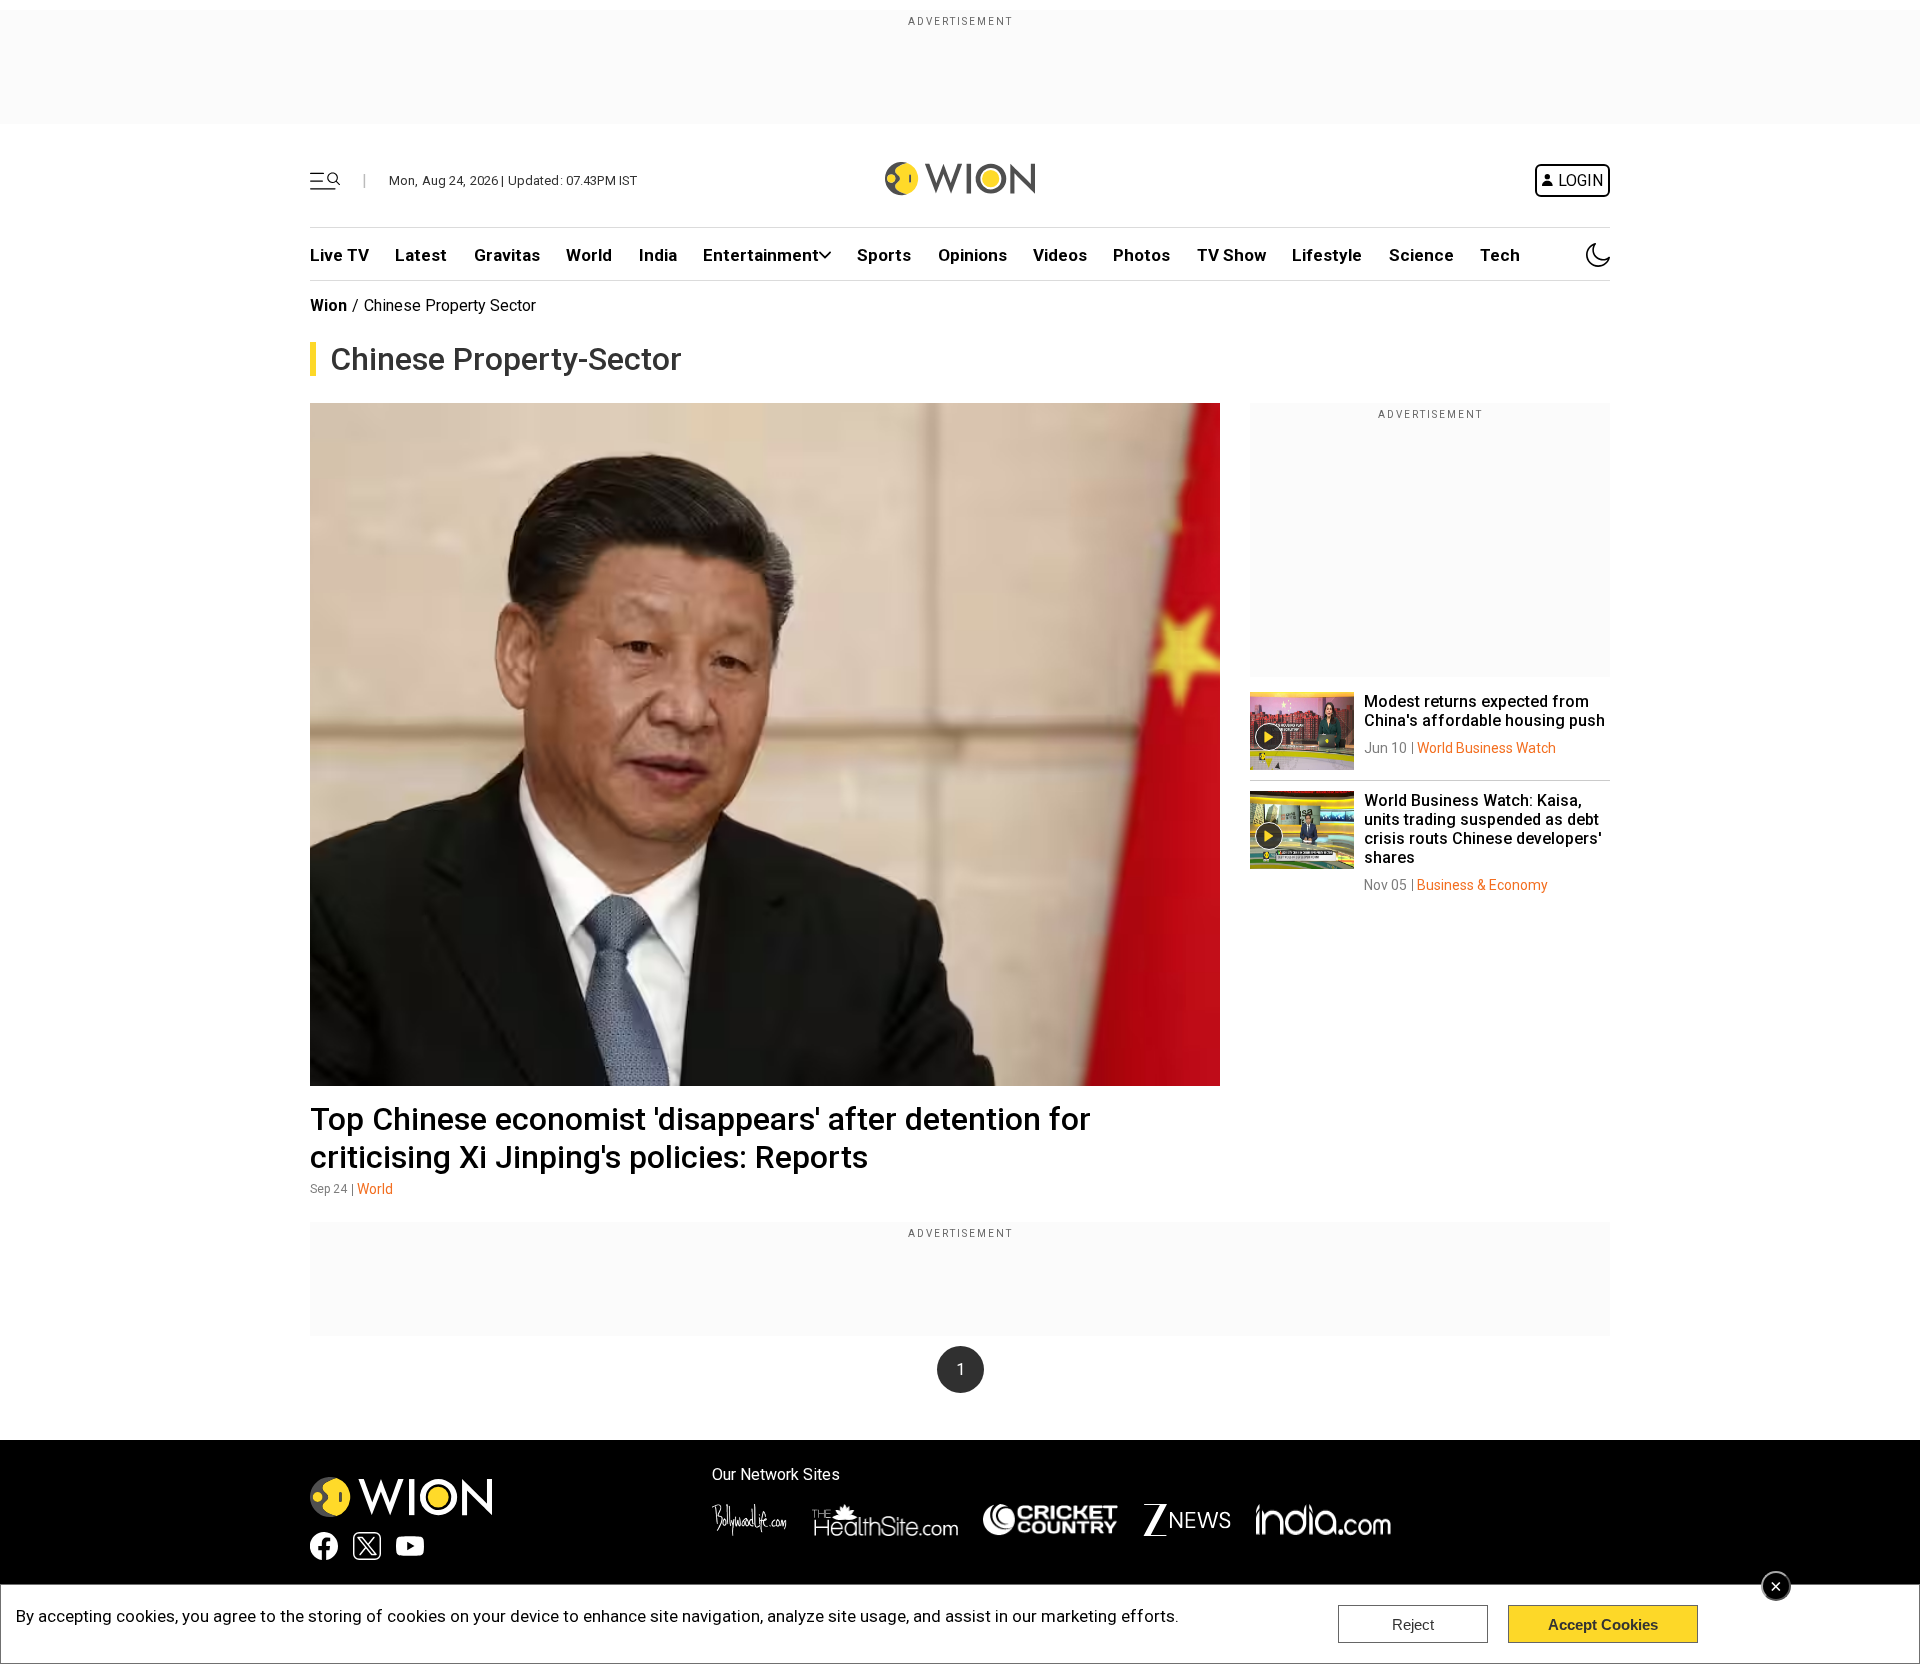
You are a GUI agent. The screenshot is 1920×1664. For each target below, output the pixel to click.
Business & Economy (1482, 885)
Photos (1141, 255)
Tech (1500, 255)
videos (1060, 255)
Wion (328, 305)
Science (1421, 255)
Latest (421, 255)
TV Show (1231, 255)
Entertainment (761, 255)
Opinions (972, 255)
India (658, 255)
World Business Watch (1486, 748)
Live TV (339, 255)
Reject (1413, 1624)
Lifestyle (1327, 255)
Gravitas (507, 255)
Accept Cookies (1603, 1624)
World (589, 255)
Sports (884, 255)
